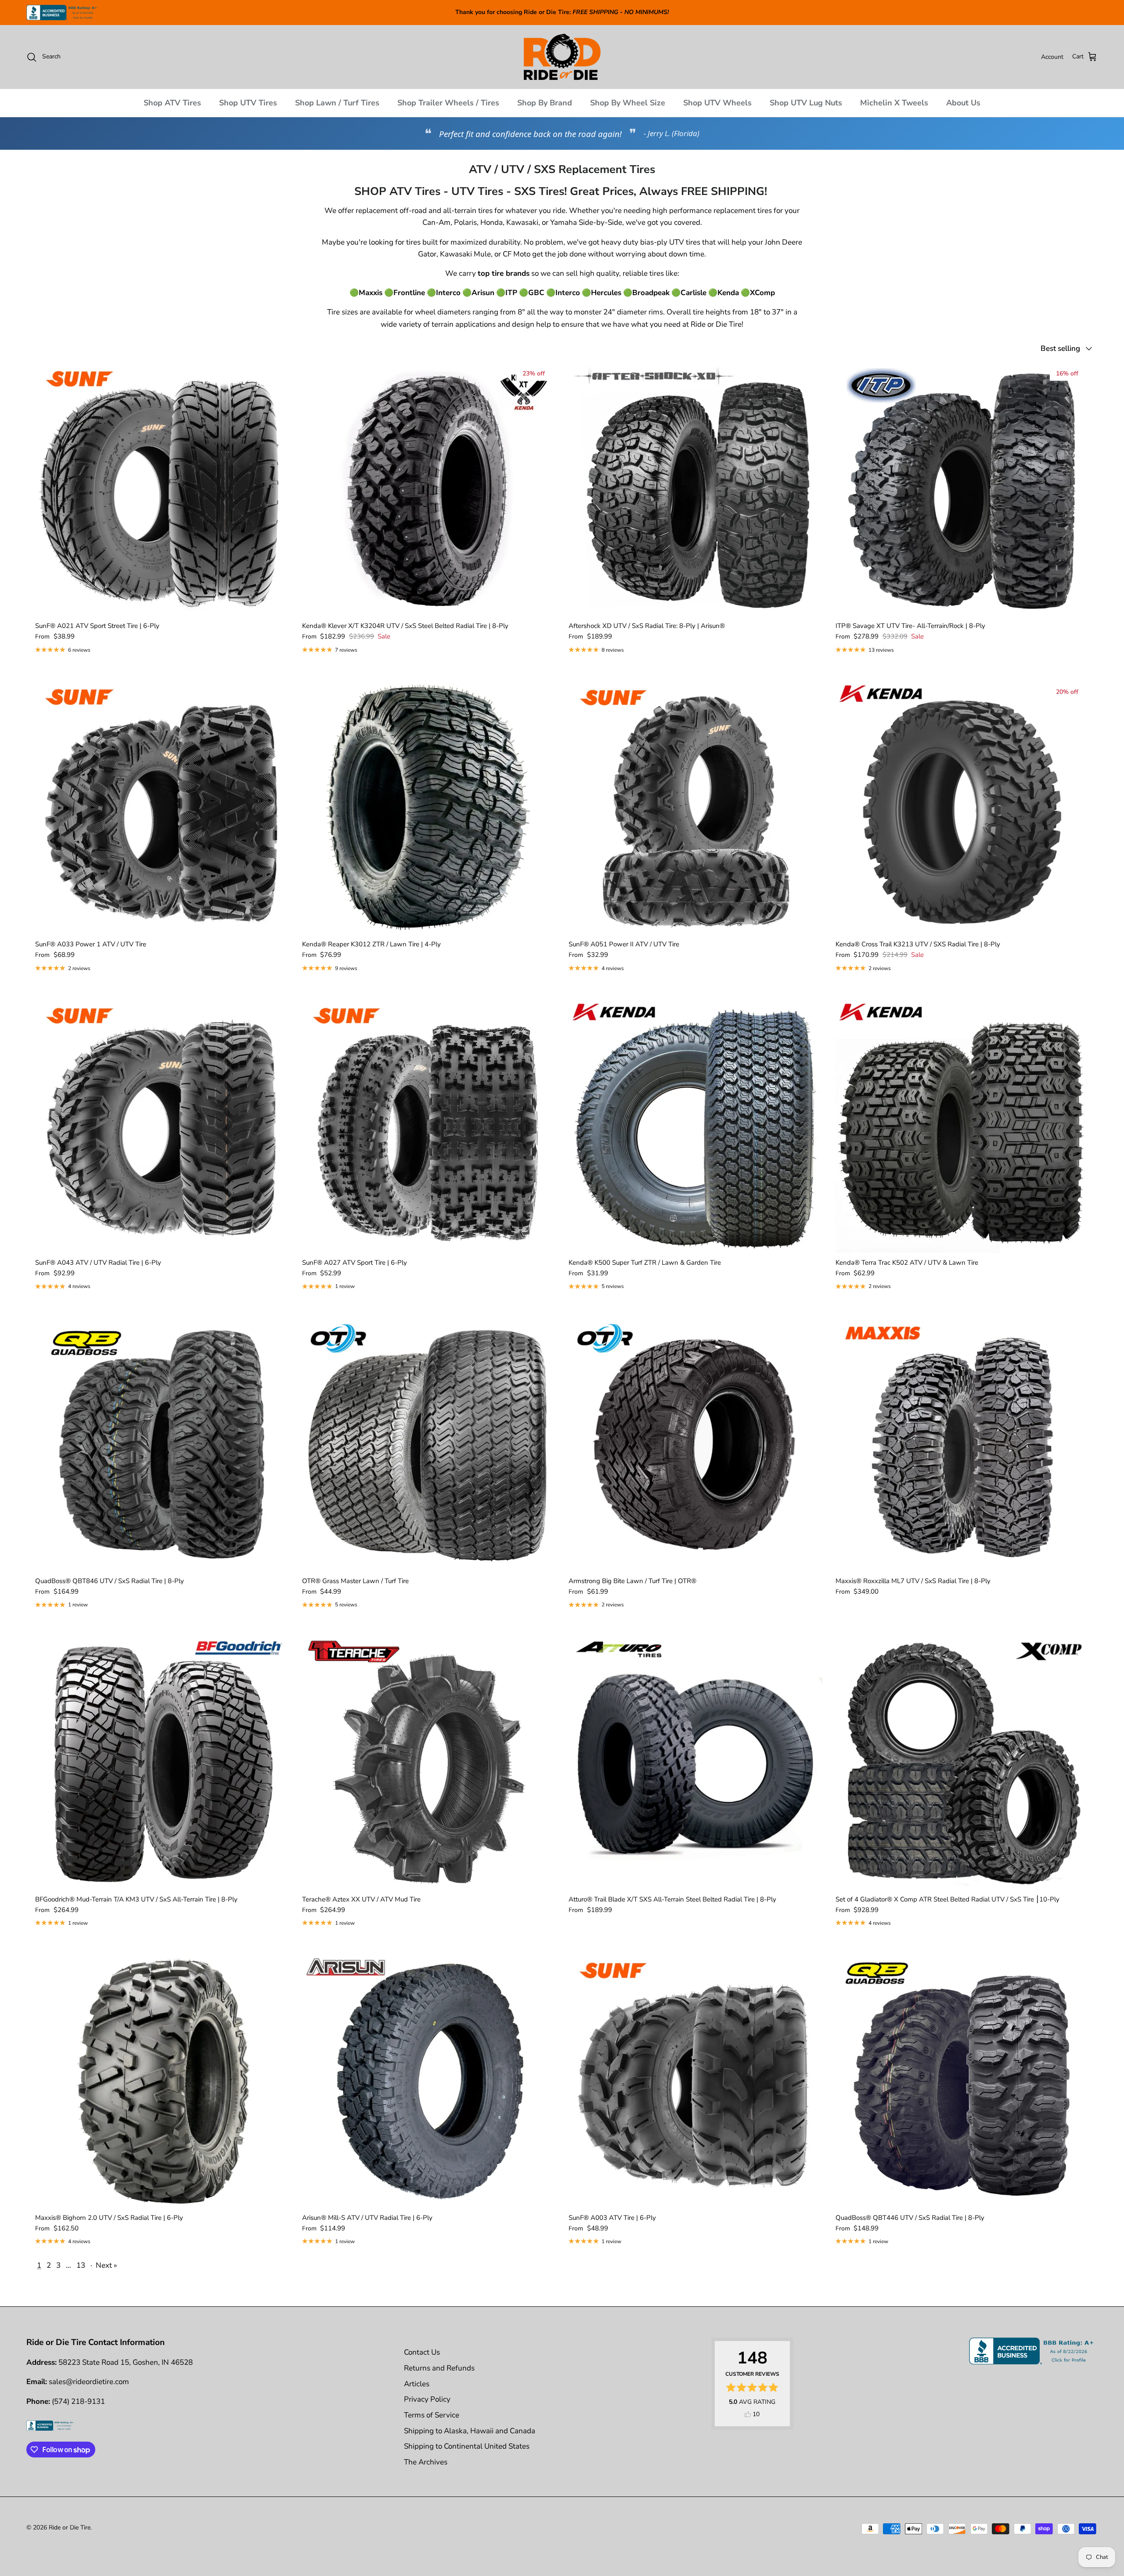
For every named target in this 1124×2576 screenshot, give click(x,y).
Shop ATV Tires (172, 103)
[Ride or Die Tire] (562, 57)
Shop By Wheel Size (628, 103)
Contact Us (422, 2352)
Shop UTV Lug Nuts (806, 103)
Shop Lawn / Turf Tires (337, 103)
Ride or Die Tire (70, 2527)
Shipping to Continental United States (467, 2446)
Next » (106, 2265)
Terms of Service (432, 2415)
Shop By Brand (545, 103)
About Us (963, 103)
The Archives (426, 2462)
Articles (417, 2384)
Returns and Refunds (439, 2368)
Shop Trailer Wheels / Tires (448, 103)
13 (81, 2265)
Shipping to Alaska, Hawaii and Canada (470, 2431)
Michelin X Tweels (894, 103)
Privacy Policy (427, 2399)
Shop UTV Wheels (717, 103)
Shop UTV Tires (248, 103)
